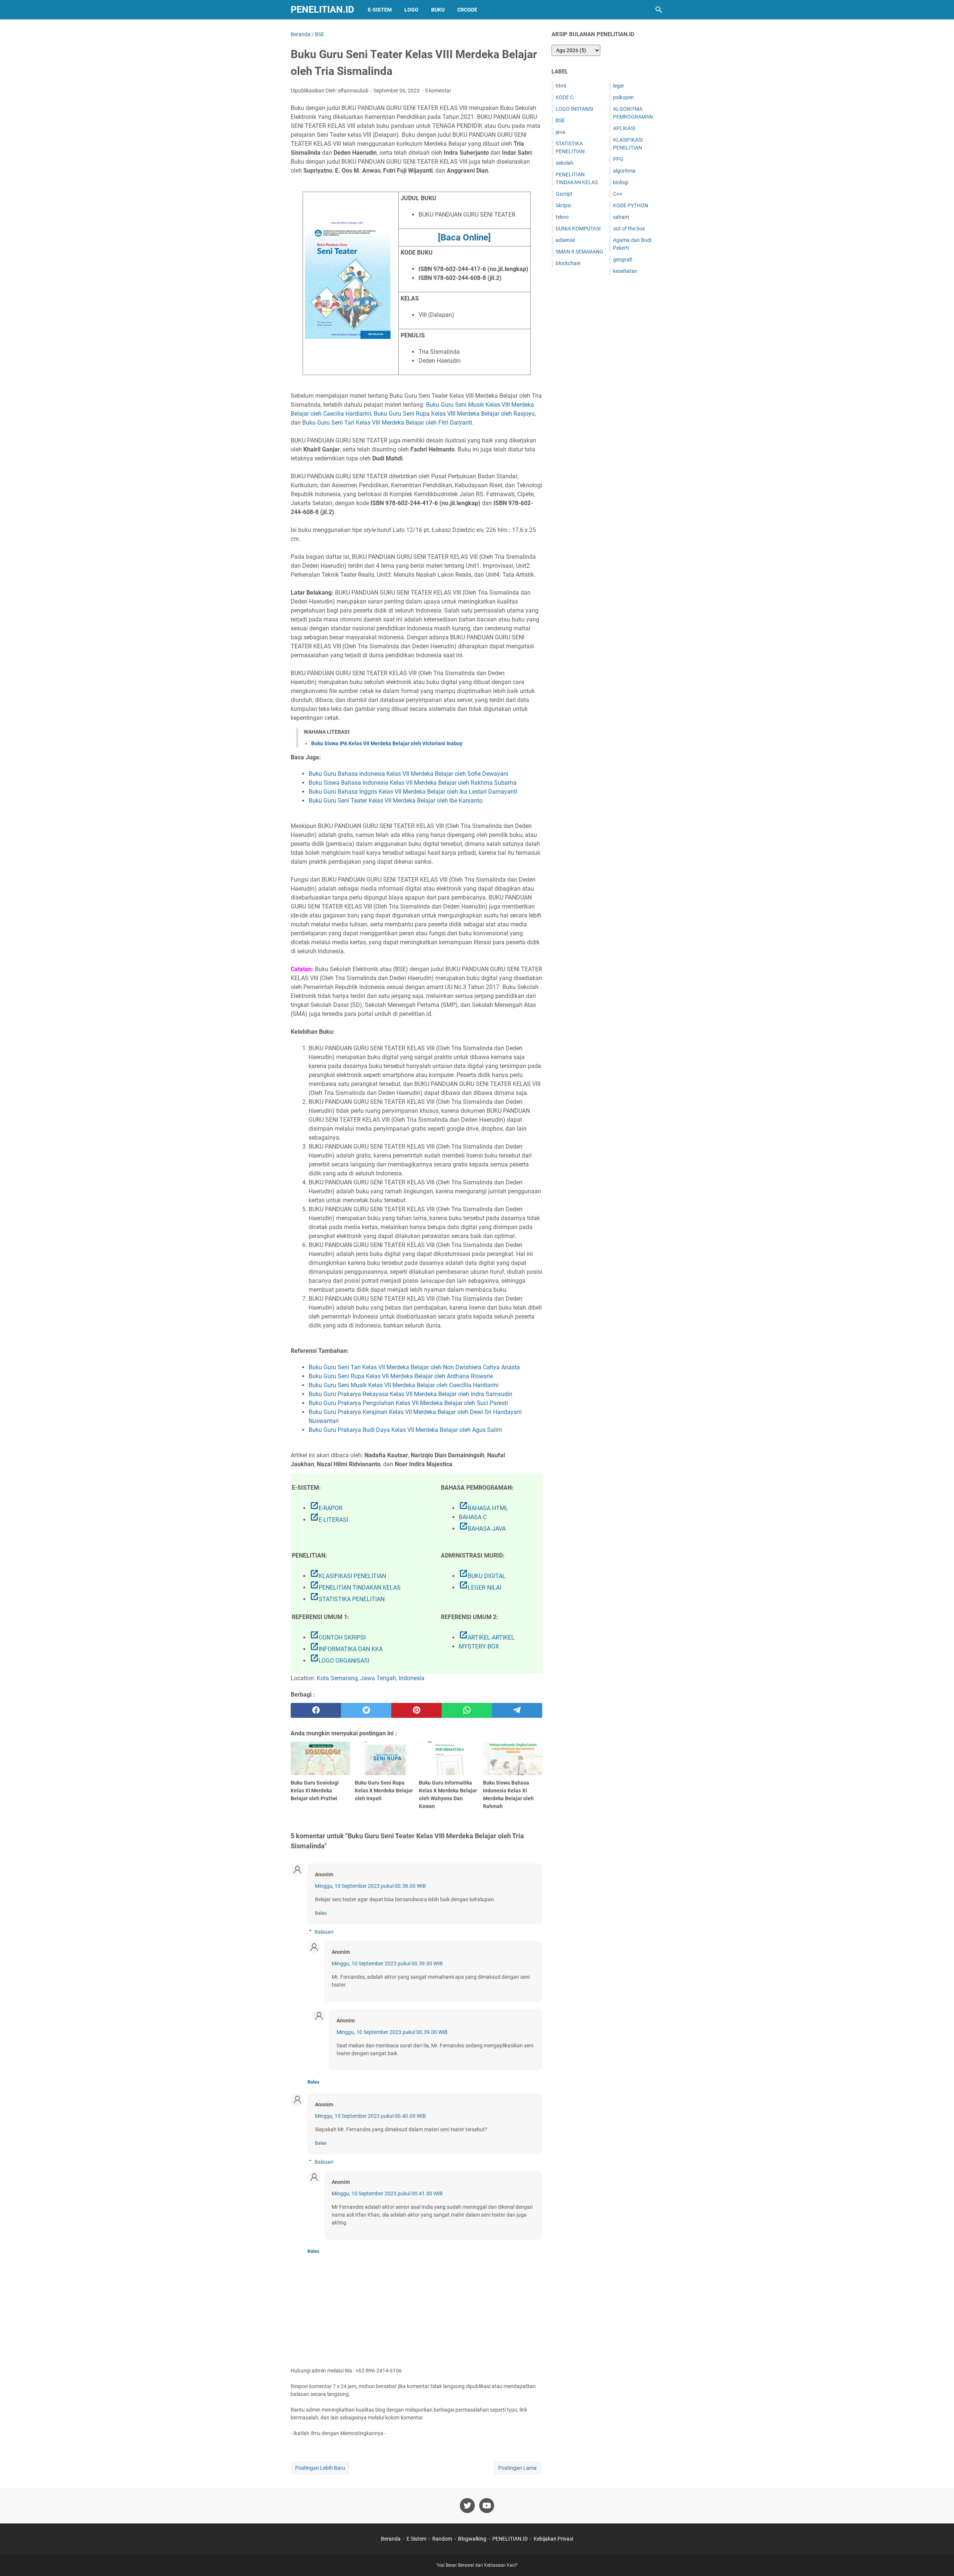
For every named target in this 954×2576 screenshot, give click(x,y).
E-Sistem (380, 10)
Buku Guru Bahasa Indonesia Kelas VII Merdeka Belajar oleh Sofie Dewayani (408, 774)
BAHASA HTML (484, 1508)
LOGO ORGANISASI (339, 1661)
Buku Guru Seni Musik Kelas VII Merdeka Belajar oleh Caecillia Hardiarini (404, 1385)
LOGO (411, 10)
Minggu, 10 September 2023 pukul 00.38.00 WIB (370, 1886)
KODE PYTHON (631, 205)
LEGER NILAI (480, 1588)
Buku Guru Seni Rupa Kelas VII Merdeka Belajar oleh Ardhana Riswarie (401, 1376)
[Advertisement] (607, 398)
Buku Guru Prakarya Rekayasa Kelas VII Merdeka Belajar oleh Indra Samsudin (410, 1394)
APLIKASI (624, 128)
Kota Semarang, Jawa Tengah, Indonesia (371, 1678)
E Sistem (416, 2539)
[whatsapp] (467, 1710)
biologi (621, 182)
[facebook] (316, 1710)
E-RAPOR (326, 1508)
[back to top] (939, 2559)
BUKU (438, 10)
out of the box (629, 229)
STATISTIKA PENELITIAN (347, 1599)
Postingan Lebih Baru (320, 2468)
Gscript (564, 194)
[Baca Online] (464, 237)
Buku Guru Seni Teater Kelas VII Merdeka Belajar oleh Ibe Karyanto (396, 801)
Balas (321, 1913)
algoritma (624, 171)
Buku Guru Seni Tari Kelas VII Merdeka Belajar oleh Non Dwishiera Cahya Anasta (414, 1367)
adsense (565, 240)
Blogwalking (472, 2539)
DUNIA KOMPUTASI (578, 229)
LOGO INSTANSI (574, 109)
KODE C (565, 97)
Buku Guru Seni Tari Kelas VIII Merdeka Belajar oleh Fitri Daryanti (387, 423)
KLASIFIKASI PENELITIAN (348, 1576)
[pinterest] (416, 1710)
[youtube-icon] (487, 2506)
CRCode (467, 10)
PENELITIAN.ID (322, 10)
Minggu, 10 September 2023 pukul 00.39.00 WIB (387, 1964)
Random (442, 2539)
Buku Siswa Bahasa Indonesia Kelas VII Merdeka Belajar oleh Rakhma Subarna (413, 783)
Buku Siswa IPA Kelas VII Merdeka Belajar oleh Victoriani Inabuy (387, 743)
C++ (618, 194)
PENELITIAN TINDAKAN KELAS (355, 1588)
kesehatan (625, 271)
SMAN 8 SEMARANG (579, 252)
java (560, 132)
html (561, 86)
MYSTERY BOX (479, 1646)
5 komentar (438, 91)
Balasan (324, 1932)
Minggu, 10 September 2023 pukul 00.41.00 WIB (387, 2194)
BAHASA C (473, 1517)
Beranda (391, 2539)
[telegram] (517, 1710)
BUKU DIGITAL (482, 1576)
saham (621, 217)
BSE (560, 120)
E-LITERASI (329, 1520)
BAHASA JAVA (482, 1529)
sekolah (565, 163)
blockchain (568, 263)
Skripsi (563, 205)
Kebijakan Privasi (553, 2539)
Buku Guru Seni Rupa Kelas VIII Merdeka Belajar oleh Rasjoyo (454, 414)
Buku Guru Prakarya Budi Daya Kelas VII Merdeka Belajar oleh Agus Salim (405, 1430)
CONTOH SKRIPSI (338, 1637)
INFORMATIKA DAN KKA (346, 1649)
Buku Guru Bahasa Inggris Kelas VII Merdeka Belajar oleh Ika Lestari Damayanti (413, 792)
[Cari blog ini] (659, 10)
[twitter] (366, 1710)
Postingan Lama (517, 2468)
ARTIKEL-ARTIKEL (487, 1637)
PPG (618, 159)
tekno (562, 217)
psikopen (623, 97)
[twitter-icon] (467, 2506)
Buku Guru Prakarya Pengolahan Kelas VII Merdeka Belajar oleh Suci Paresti (408, 1403)
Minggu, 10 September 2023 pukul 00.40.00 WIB (370, 2116)
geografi (623, 259)
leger (619, 86)
